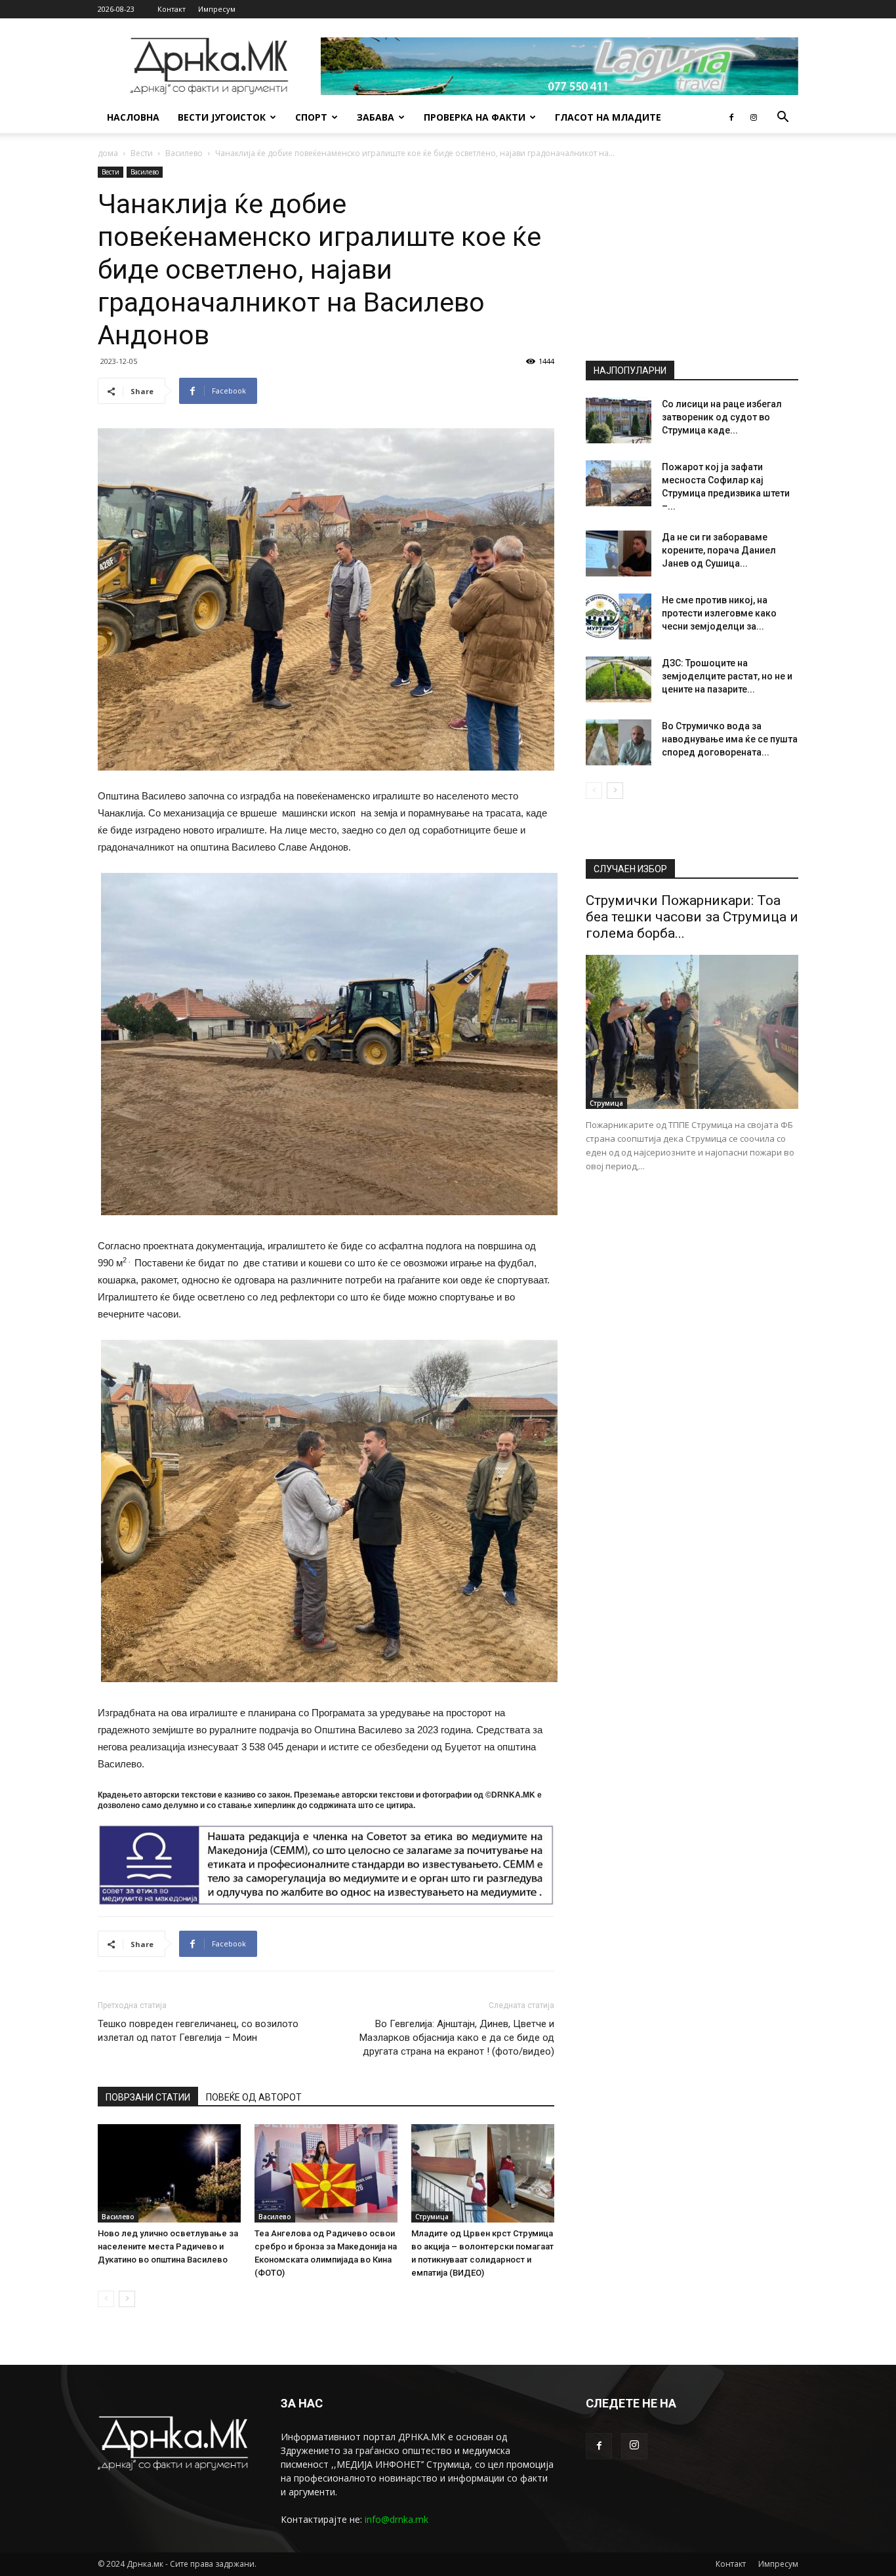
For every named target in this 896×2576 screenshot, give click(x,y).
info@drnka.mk (397, 2519)
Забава (376, 117)
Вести (142, 153)
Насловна (133, 117)
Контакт (172, 9)
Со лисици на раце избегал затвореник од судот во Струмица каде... (722, 417)
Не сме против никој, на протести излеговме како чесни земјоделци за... (719, 613)
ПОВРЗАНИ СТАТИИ (148, 2097)
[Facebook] (731, 117)
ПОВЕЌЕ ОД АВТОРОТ (254, 2097)
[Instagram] (754, 117)
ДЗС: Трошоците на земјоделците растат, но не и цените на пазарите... (727, 676)
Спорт (311, 117)
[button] (783, 118)
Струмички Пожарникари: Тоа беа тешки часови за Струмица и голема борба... (692, 917)
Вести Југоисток (222, 117)
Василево (184, 153)
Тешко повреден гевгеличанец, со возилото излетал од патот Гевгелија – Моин (198, 2031)
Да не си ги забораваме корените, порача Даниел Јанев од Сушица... (719, 550)
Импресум (217, 9)
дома (108, 153)
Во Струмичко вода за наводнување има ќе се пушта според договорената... (730, 739)
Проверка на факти (475, 117)
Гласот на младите (608, 117)
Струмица (432, 2217)
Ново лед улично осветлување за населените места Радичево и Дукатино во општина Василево (168, 2246)
